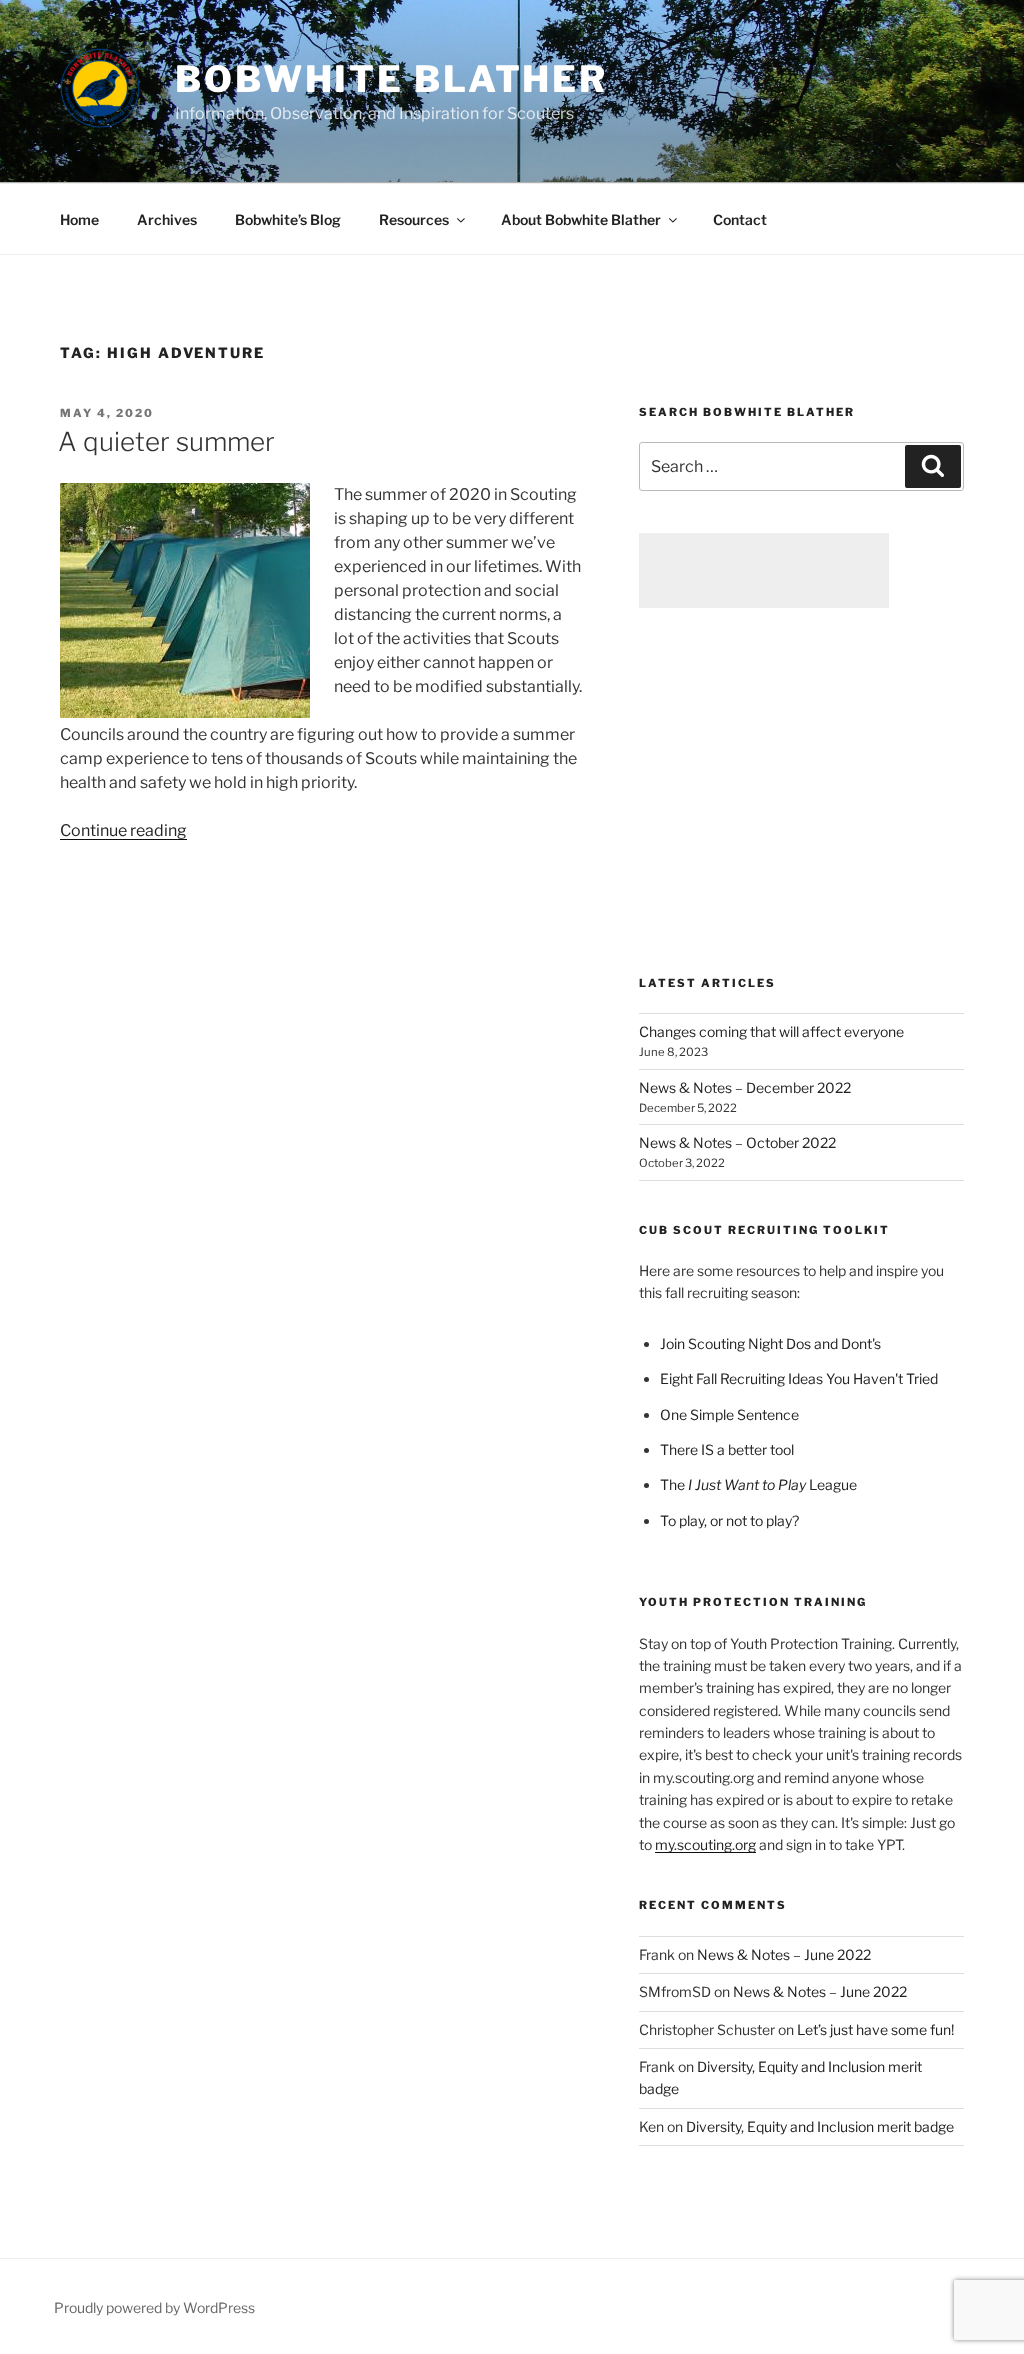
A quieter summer (166, 441)
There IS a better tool (727, 1449)
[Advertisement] (764, 570)
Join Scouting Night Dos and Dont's (770, 1343)
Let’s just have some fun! (875, 2029)
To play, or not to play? (729, 1520)
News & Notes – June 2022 (784, 1954)
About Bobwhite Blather (581, 219)
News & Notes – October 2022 (737, 1142)
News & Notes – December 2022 (745, 1087)
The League (758, 1484)
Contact (740, 219)
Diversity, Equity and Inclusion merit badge (820, 2126)
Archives (167, 219)
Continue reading (123, 830)
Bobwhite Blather (391, 79)
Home (79, 219)
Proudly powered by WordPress (154, 2307)
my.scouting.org (705, 1844)
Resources (414, 219)
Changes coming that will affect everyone (771, 1031)
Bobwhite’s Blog (288, 219)
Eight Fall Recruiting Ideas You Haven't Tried (799, 1378)
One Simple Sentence (729, 1414)
